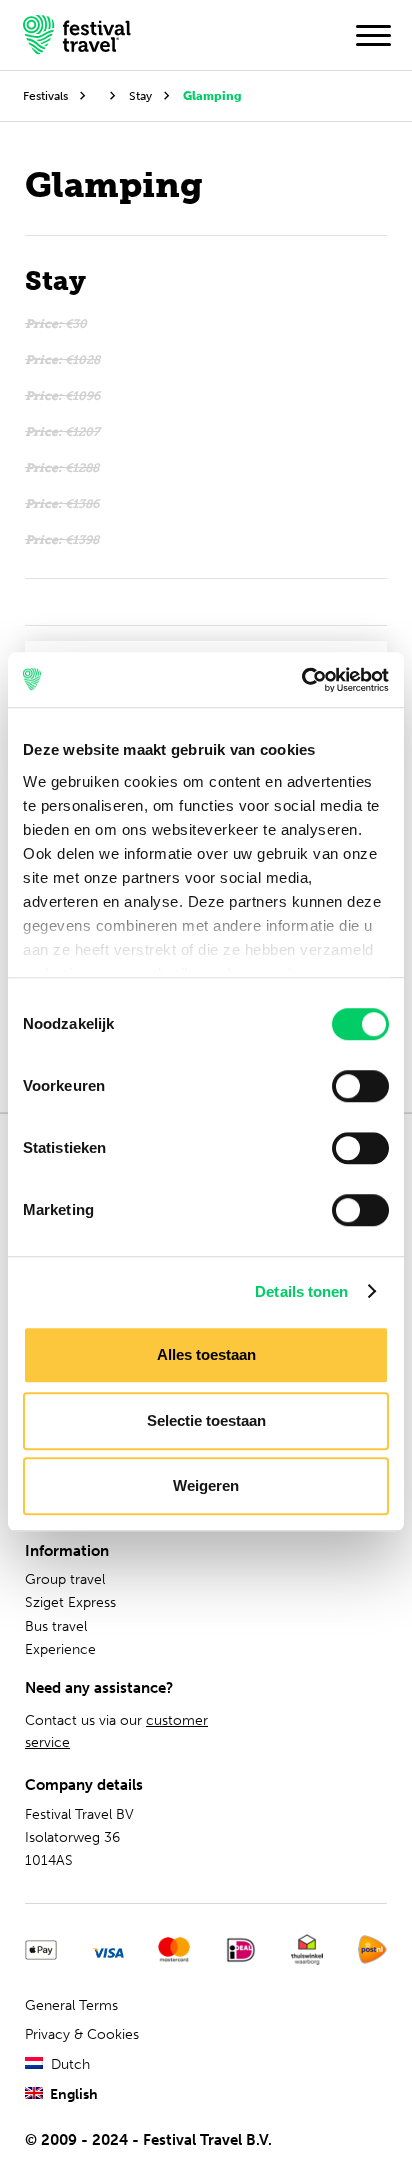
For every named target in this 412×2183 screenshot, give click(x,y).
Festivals (45, 95)
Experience (60, 1649)
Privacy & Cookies (82, 2034)
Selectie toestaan (206, 1420)
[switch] (360, 1086)
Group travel (65, 1579)
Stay (140, 95)
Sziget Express (70, 1602)
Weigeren (206, 1485)
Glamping (212, 95)
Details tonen (301, 1291)
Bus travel (56, 1626)
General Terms (71, 2005)
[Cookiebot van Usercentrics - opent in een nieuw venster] (301, 680)
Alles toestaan (206, 1354)
